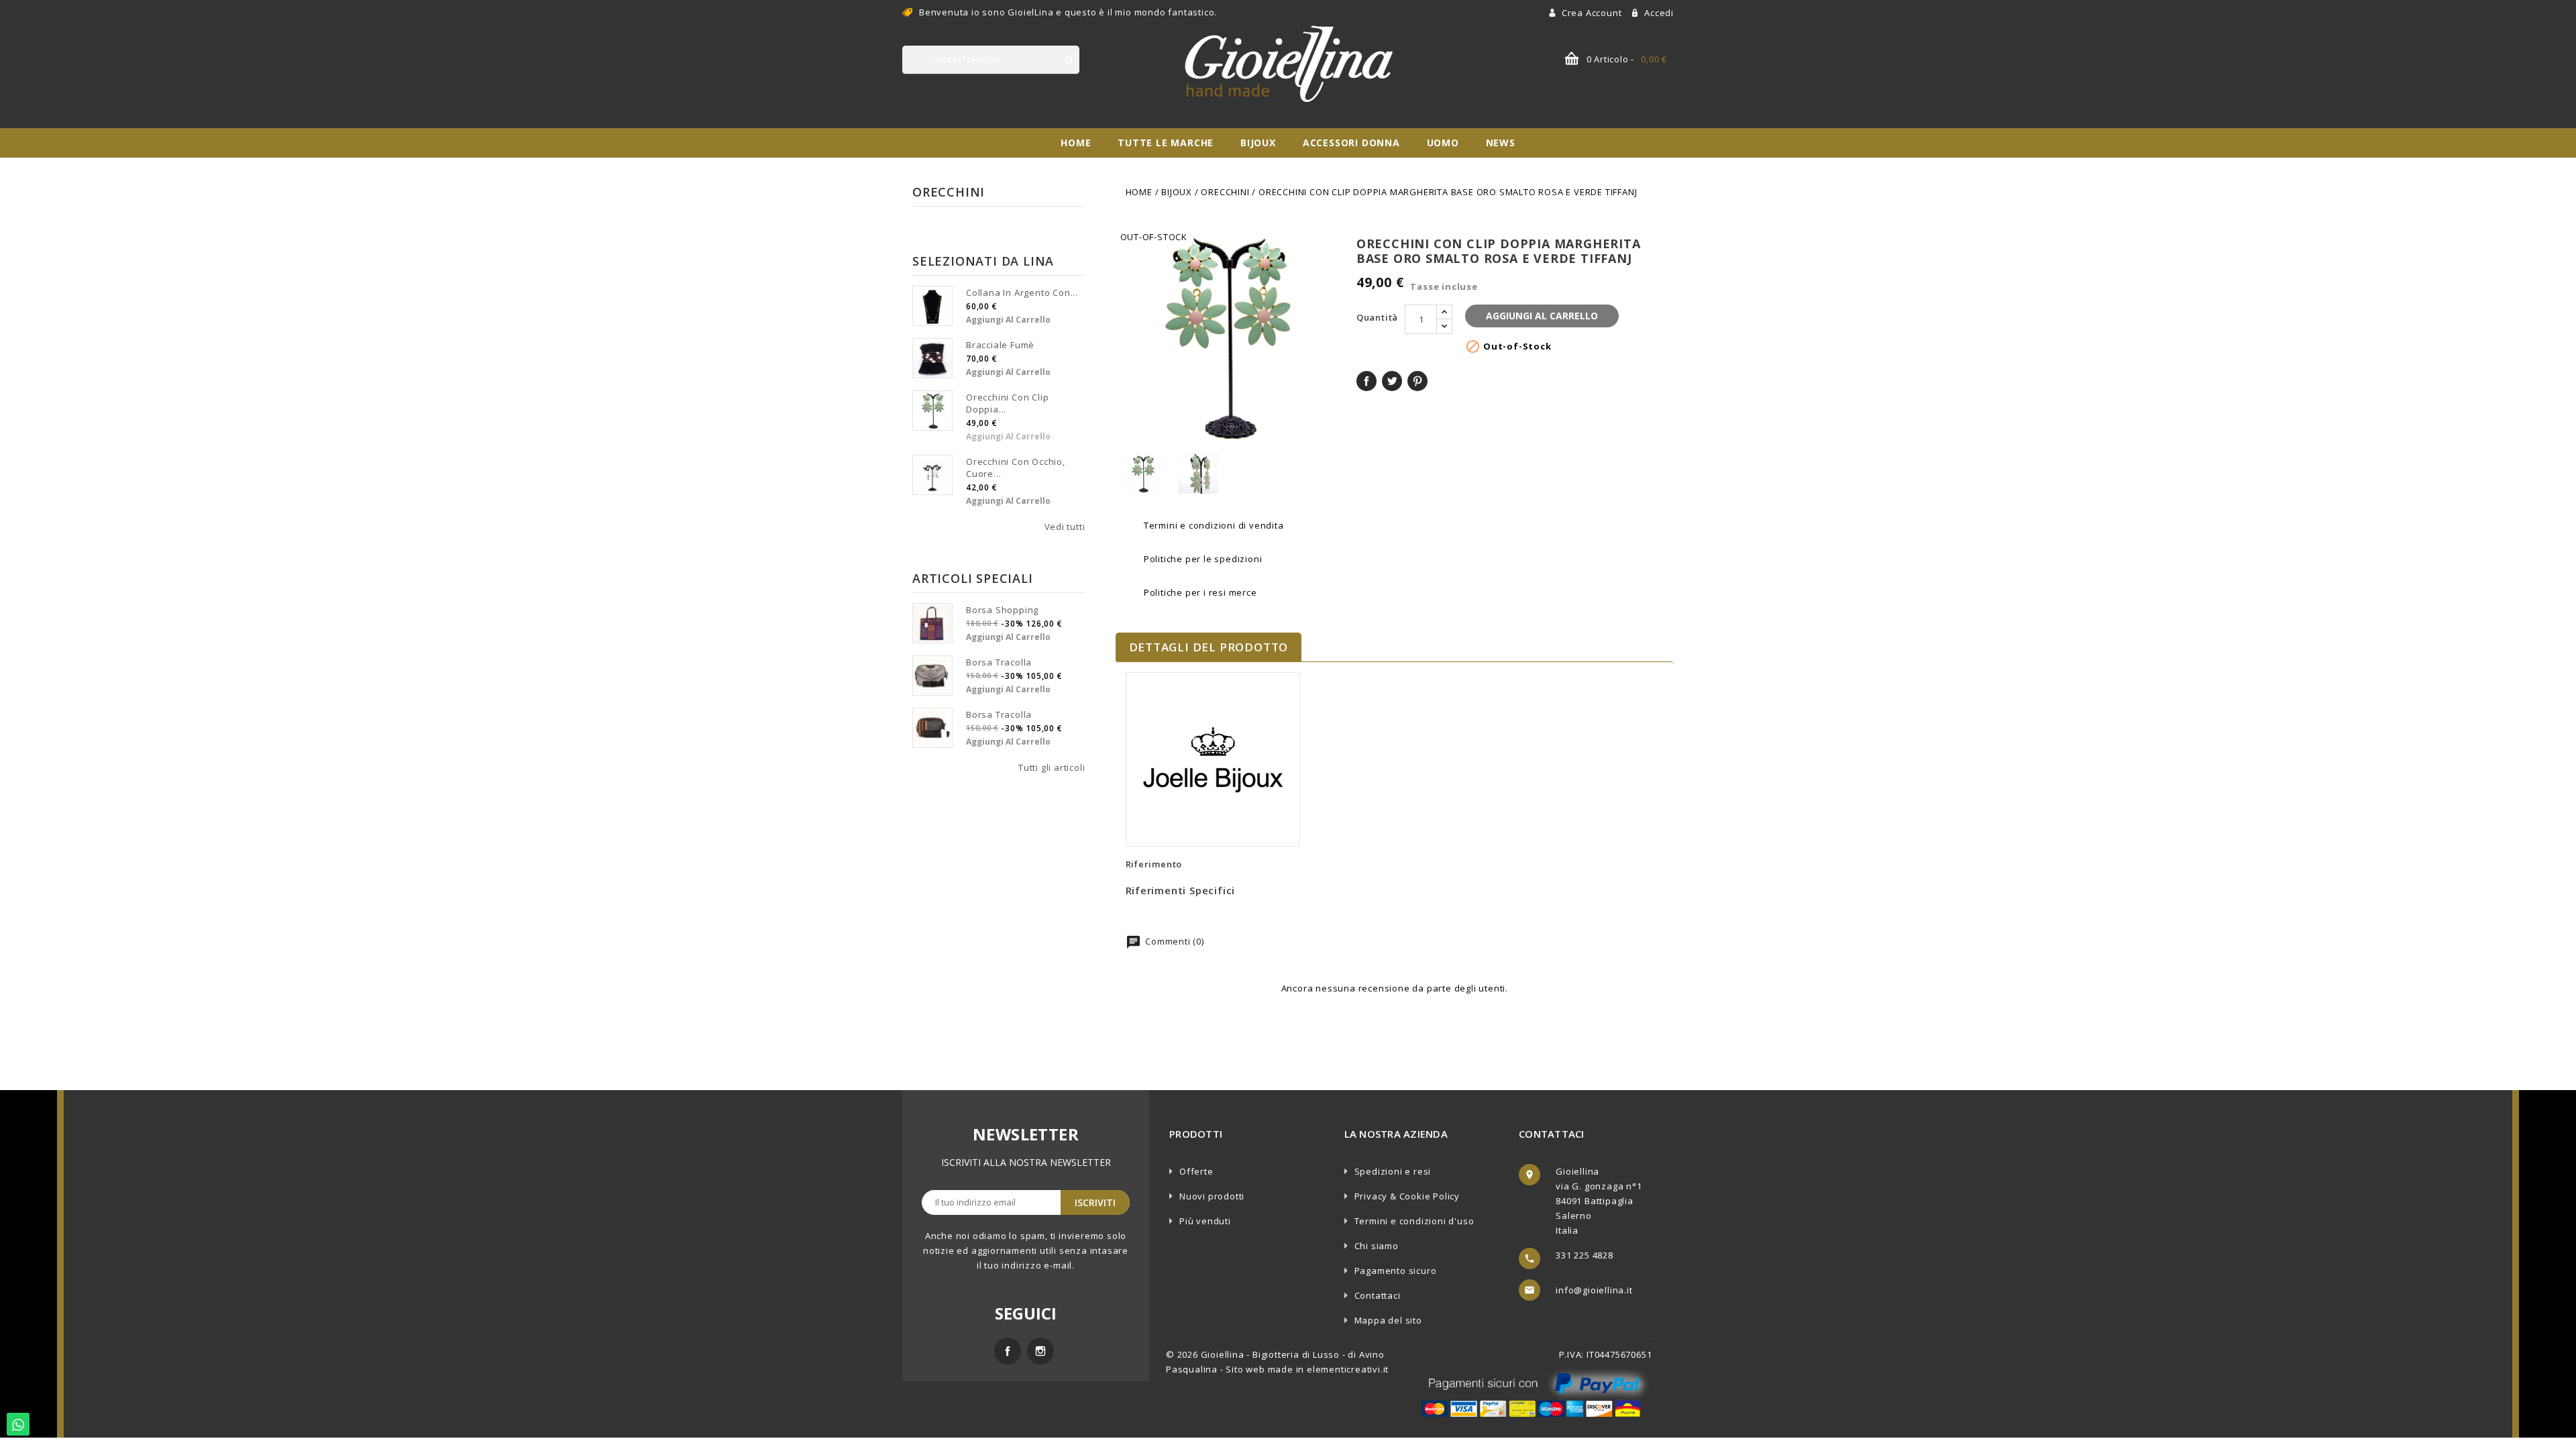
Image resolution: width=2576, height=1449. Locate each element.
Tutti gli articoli (1052, 767)
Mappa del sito (1388, 1320)
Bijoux (1258, 143)
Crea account (1593, 13)
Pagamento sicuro (1396, 1271)
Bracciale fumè (1000, 345)
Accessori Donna (1351, 143)
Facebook (1008, 1351)
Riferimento (1154, 864)
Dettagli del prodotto (1209, 647)
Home (1076, 143)
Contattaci (1378, 1295)
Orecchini (949, 192)
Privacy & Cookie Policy (1407, 1196)
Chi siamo (1377, 1246)
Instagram (1040, 1351)
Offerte (1196, 1171)
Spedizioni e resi (1393, 1171)
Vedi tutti (1065, 527)
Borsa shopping (1002, 610)
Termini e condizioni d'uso (1414, 1221)
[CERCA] (1069, 60)
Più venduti (1205, 1221)
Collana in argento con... (1022, 292)
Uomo (1443, 143)
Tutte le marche (1166, 143)
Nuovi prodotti (1212, 1196)
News (1501, 143)
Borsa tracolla (999, 662)
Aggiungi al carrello (1008, 320)
